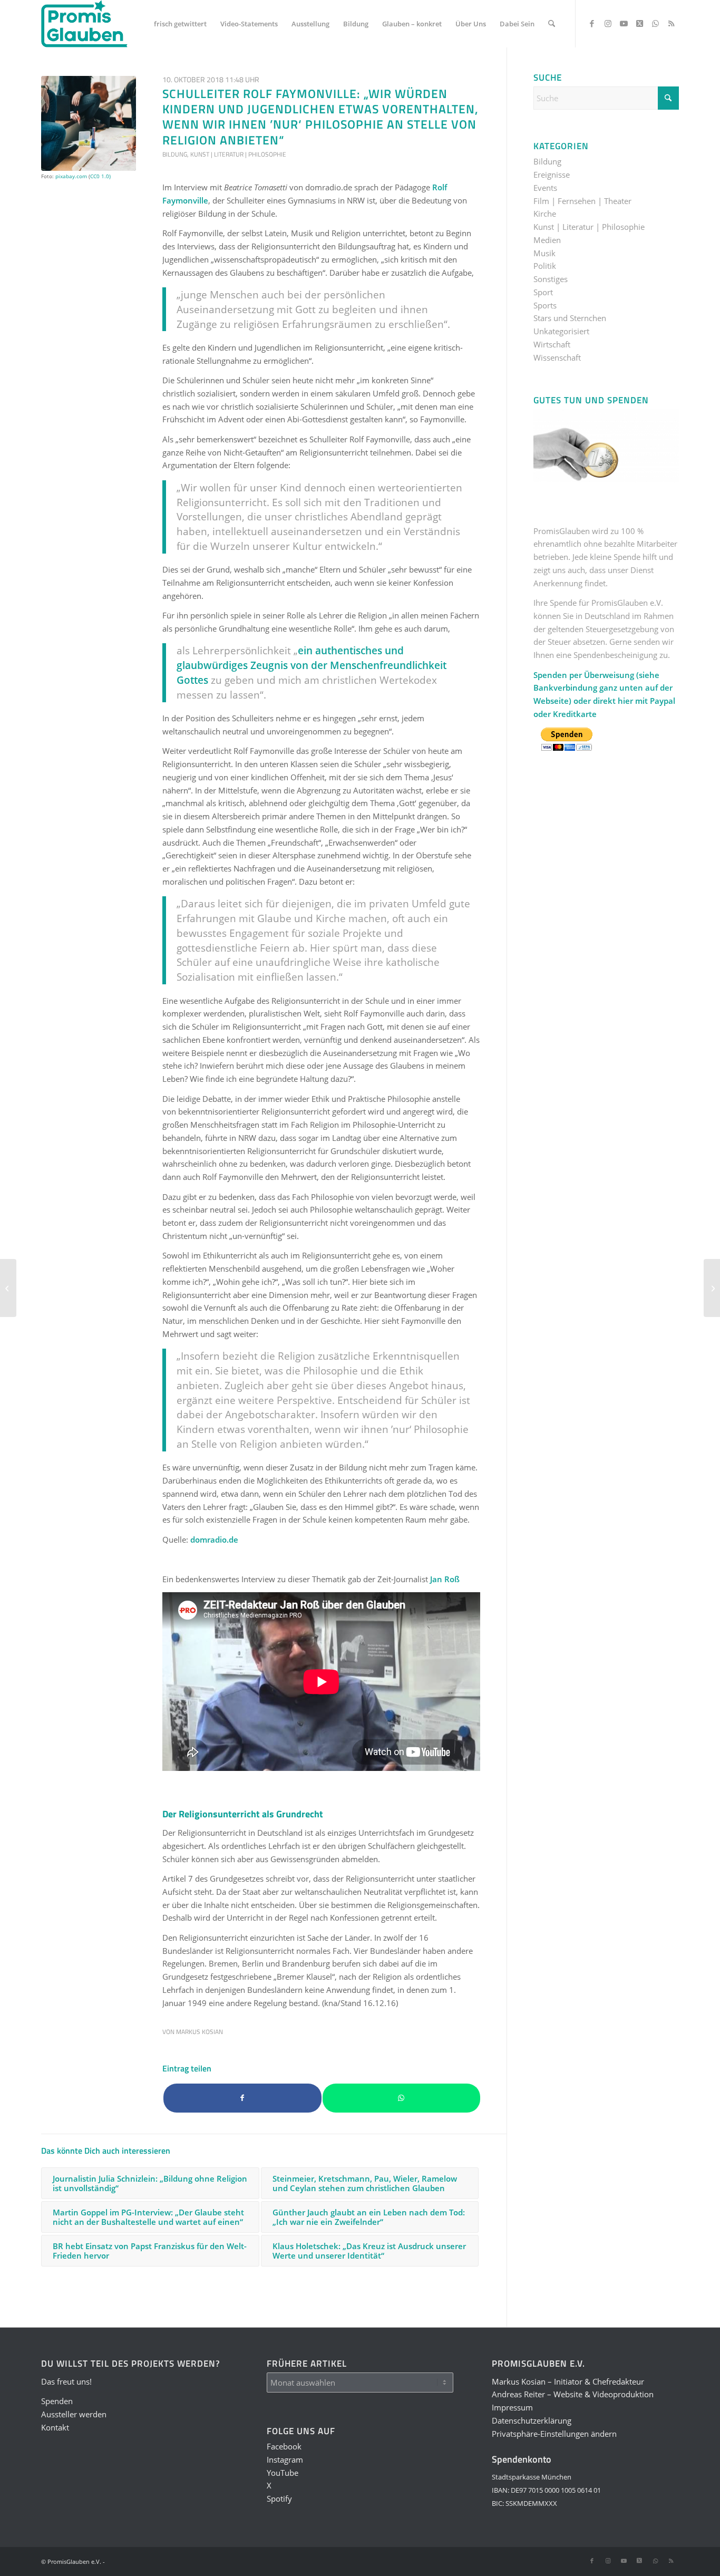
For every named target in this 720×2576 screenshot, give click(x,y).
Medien (547, 240)
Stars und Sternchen (570, 318)
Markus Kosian (200, 2032)
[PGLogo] (84, 24)
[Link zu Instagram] (608, 23)
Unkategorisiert (561, 331)
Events (545, 188)
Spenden (57, 2401)
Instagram (285, 2459)
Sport (543, 292)
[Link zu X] (639, 23)
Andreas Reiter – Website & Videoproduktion (573, 2394)
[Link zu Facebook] (592, 23)
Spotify (279, 2498)
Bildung (175, 154)
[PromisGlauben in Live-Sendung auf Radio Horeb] (8, 1288)
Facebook (284, 2446)
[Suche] (552, 24)
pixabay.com (71, 176)
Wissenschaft (557, 357)
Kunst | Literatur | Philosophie (238, 154)
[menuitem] (180, 24)
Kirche (545, 214)
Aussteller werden (74, 2414)
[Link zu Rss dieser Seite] (671, 23)
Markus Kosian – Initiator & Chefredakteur (568, 2381)
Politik (545, 266)
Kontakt (55, 2427)
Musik (544, 253)
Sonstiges (551, 279)
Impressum (512, 2407)
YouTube (283, 2473)
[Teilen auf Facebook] (242, 2098)
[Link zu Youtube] (624, 23)
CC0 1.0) (100, 176)
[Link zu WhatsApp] (655, 23)
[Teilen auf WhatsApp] (402, 2098)
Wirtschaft (552, 344)
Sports (545, 305)
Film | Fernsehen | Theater (582, 201)
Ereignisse (552, 175)
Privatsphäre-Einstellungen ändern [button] (554, 2434)
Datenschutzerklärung (532, 2420)
